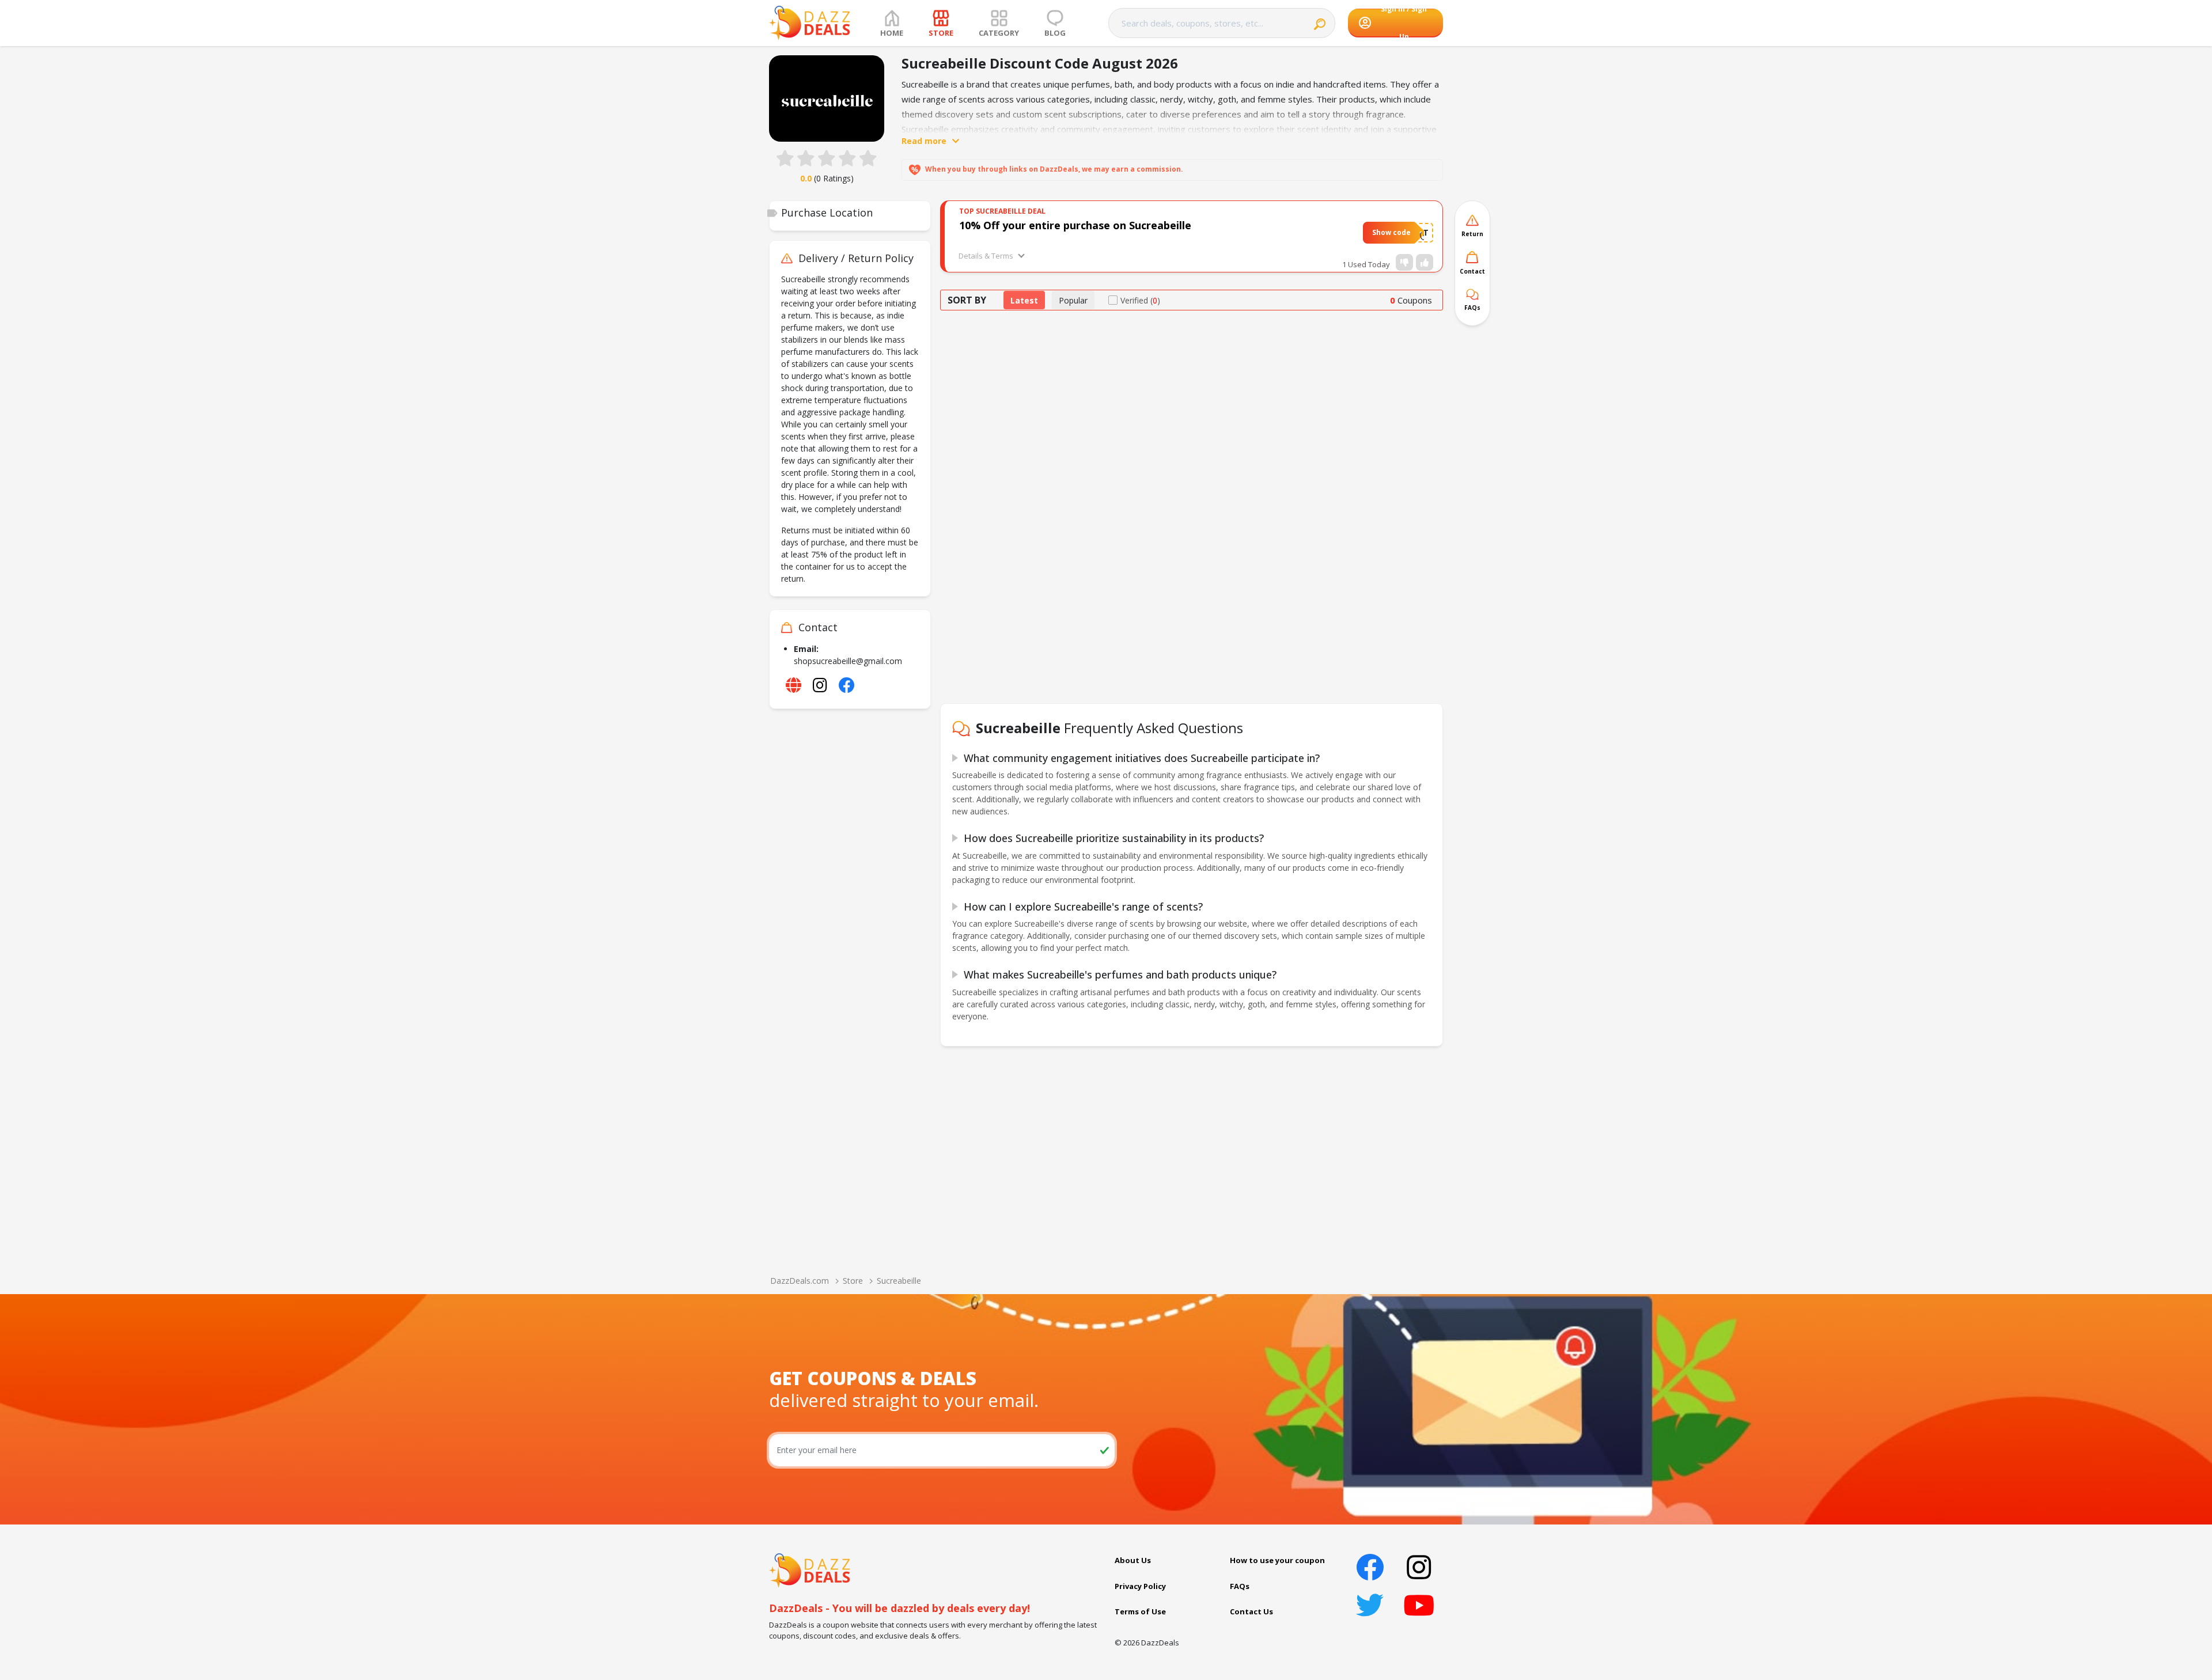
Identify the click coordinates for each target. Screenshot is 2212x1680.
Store (853, 1281)
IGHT (1419, 232)
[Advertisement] (1192, 407)
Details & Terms (986, 256)
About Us (1133, 1560)
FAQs (1240, 1586)
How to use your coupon (1277, 1560)
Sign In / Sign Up (1404, 23)
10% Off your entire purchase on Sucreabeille (1075, 225)
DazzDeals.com (800, 1281)
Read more (924, 141)
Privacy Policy (1140, 1586)
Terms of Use (1140, 1611)
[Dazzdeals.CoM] (810, 1569)
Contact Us (1251, 1611)
